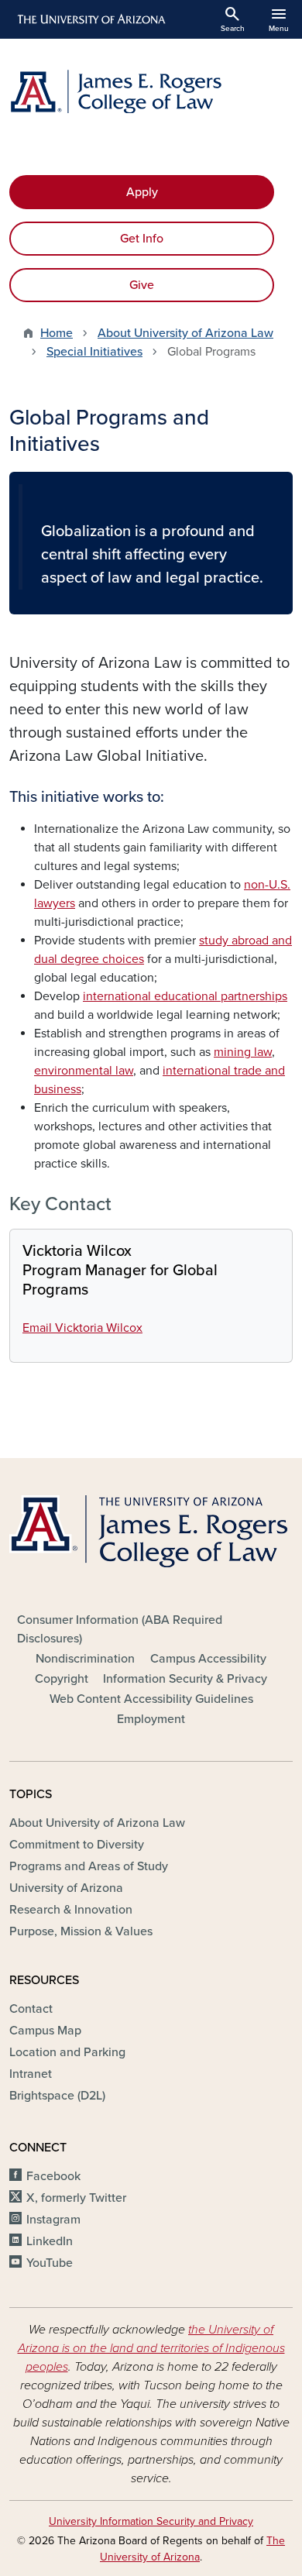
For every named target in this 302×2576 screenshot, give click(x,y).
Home (57, 333)
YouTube (50, 2263)
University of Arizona (66, 1888)
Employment (151, 1719)
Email (82, 1328)
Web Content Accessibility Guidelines (151, 1699)
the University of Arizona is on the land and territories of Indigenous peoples (151, 2348)
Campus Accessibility (208, 1659)
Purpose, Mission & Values (81, 1931)
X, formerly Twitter (76, 2198)
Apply (142, 192)
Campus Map (45, 2031)
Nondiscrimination (85, 1659)
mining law (243, 1052)
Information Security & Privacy (185, 1679)
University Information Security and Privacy (151, 2521)
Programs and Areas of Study (89, 1866)
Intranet (31, 2074)
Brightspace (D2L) (57, 2096)
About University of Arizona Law (185, 333)
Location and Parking (67, 2052)
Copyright (62, 1679)
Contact (31, 2009)
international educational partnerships (185, 996)
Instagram (53, 2220)
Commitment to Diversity (77, 1845)
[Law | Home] (151, 91)
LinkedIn (50, 2241)
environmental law (84, 1071)
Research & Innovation (71, 1910)
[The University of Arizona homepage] (90, 19)
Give (142, 285)
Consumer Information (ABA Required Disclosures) (120, 1629)
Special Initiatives (94, 352)
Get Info (142, 239)
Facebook (53, 2176)
